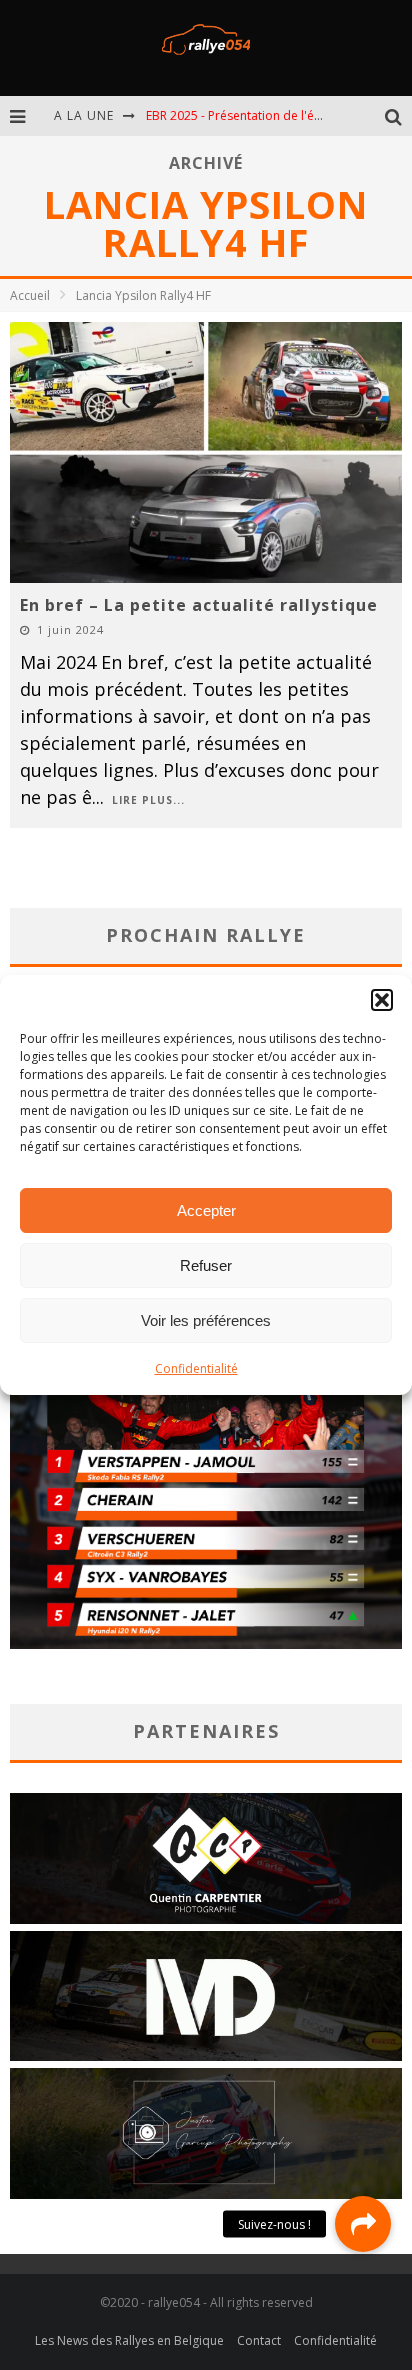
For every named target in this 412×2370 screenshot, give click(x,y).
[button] (382, 1000)
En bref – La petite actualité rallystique (199, 605)
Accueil (30, 295)
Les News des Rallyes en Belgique (129, 2340)
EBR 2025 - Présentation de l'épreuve (250, 115)
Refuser (206, 1265)
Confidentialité (196, 1368)
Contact (259, 2340)
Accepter (206, 1210)
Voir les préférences (206, 1320)
